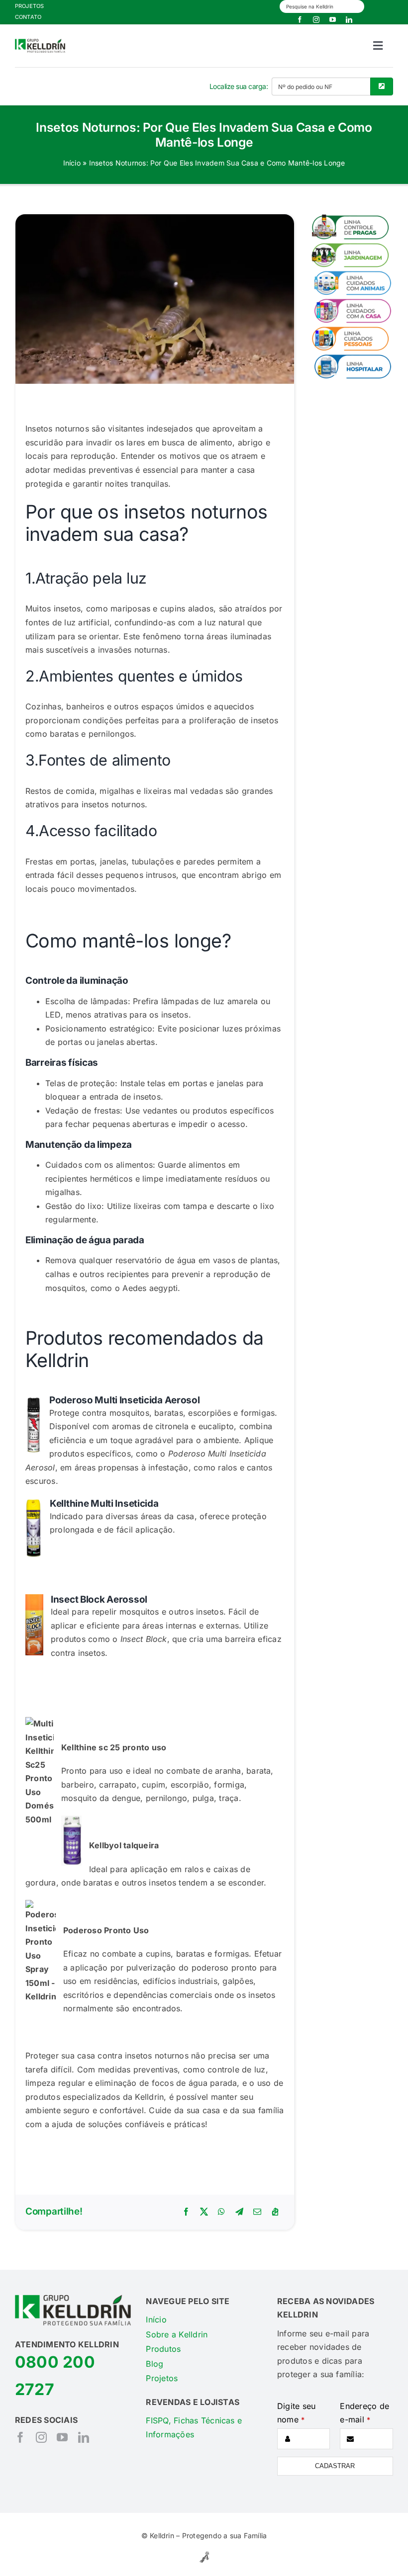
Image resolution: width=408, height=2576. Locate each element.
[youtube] (333, 20)
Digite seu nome (296, 2413)
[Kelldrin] (40, 43)
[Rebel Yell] (204, 2553)
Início (72, 163)
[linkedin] (349, 20)
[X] (204, 2212)
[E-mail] (257, 2212)
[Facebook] (186, 2212)
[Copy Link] (275, 2212)
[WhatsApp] (221, 2212)
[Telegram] (239, 2212)
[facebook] (300, 20)
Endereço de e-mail (364, 2413)
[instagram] (316, 20)
